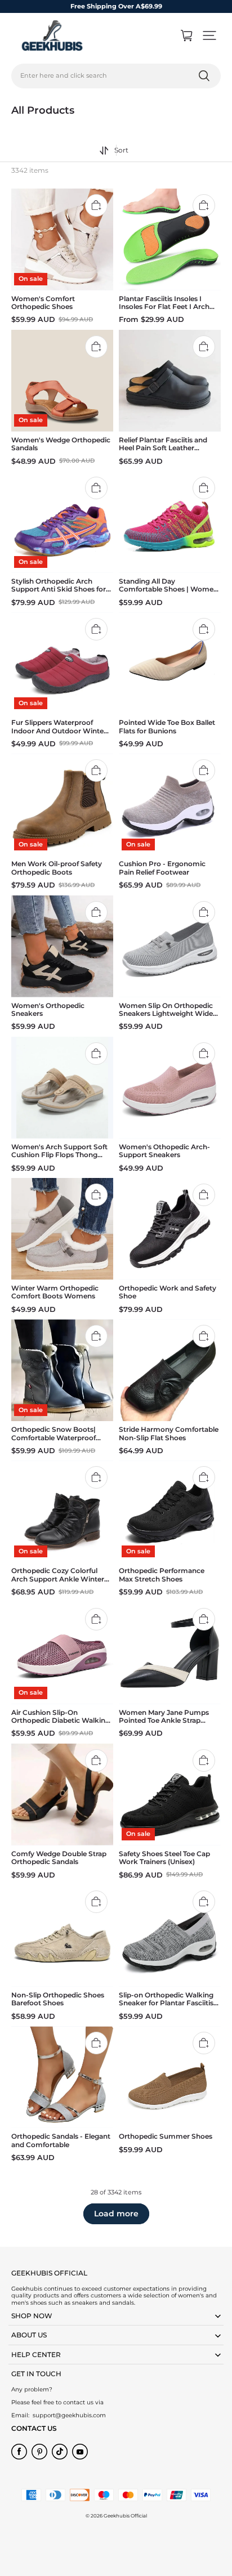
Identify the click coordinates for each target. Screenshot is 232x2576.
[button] (209, 35)
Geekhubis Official (125, 2516)
